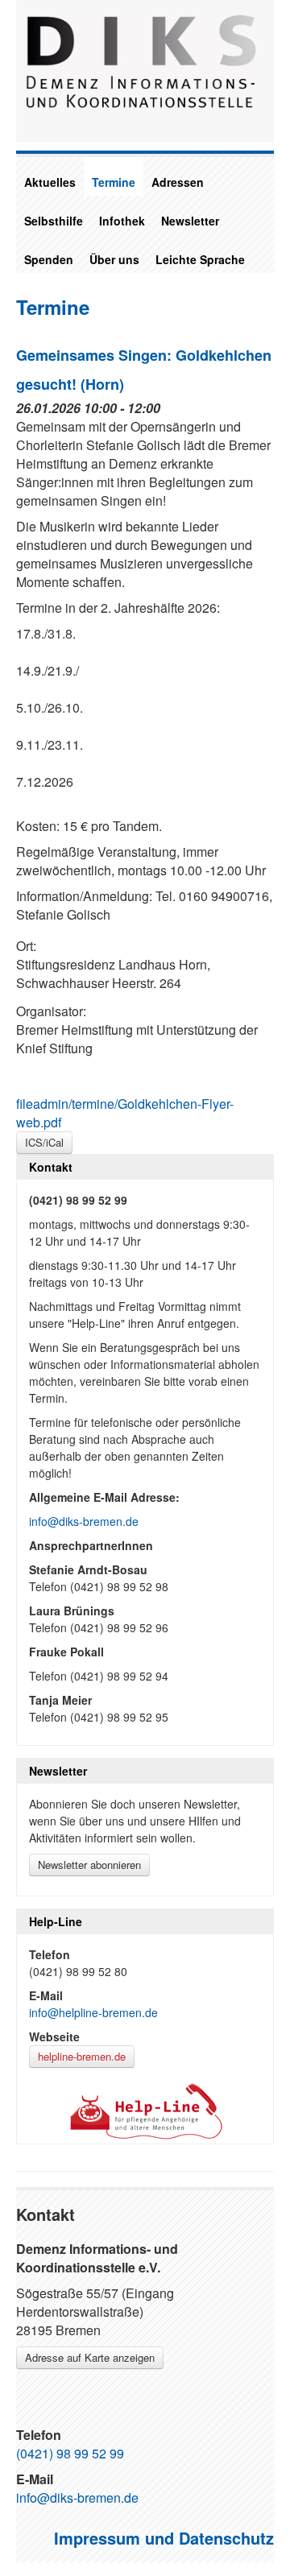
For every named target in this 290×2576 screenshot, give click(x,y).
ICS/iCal (44, 1142)
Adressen (178, 182)
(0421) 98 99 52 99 (70, 2453)
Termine (114, 182)
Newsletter (190, 221)
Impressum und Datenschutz (164, 2538)
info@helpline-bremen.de (93, 2012)
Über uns (114, 259)
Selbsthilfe (54, 221)
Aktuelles (50, 182)
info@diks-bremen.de (84, 1521)
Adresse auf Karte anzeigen (90, 2357)
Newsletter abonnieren (89, 1865)
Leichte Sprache (200, 259)
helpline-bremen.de (82, 2056)
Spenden (49, 259)
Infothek (122, 221)
